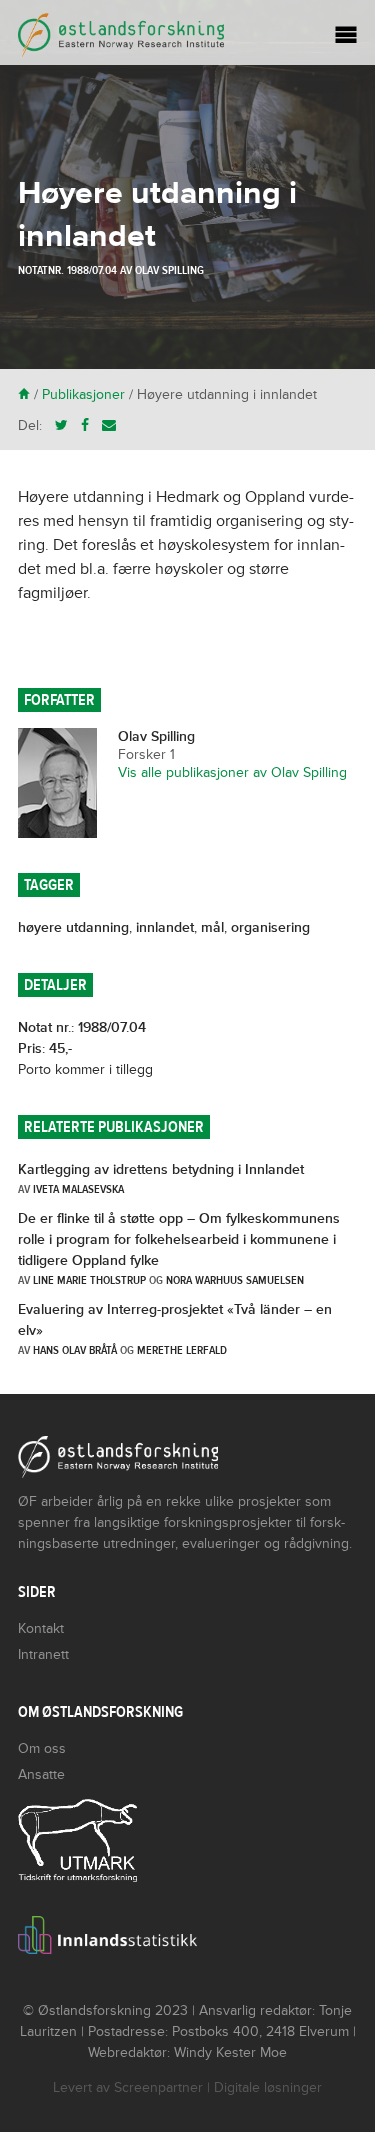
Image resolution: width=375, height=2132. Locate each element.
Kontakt (41, 1628)
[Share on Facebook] (85, 425)
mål (212, 927)
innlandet (165, 927)
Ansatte (41, 1774)
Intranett (43, 1654)
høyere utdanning (73, 927)
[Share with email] (109, 425)
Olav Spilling (169, 270)
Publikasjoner (83, 394)
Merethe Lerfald (182, 1350)
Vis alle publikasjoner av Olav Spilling (232, 772)
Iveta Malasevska (78, 1189)
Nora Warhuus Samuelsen (235, 1280)
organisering (270, 927)
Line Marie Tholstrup (89, 1280)
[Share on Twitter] (61, 425)
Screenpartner (158, 2087)
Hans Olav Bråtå (75, 1350)
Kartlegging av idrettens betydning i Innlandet (161, 1169)
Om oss (42, 1748)
